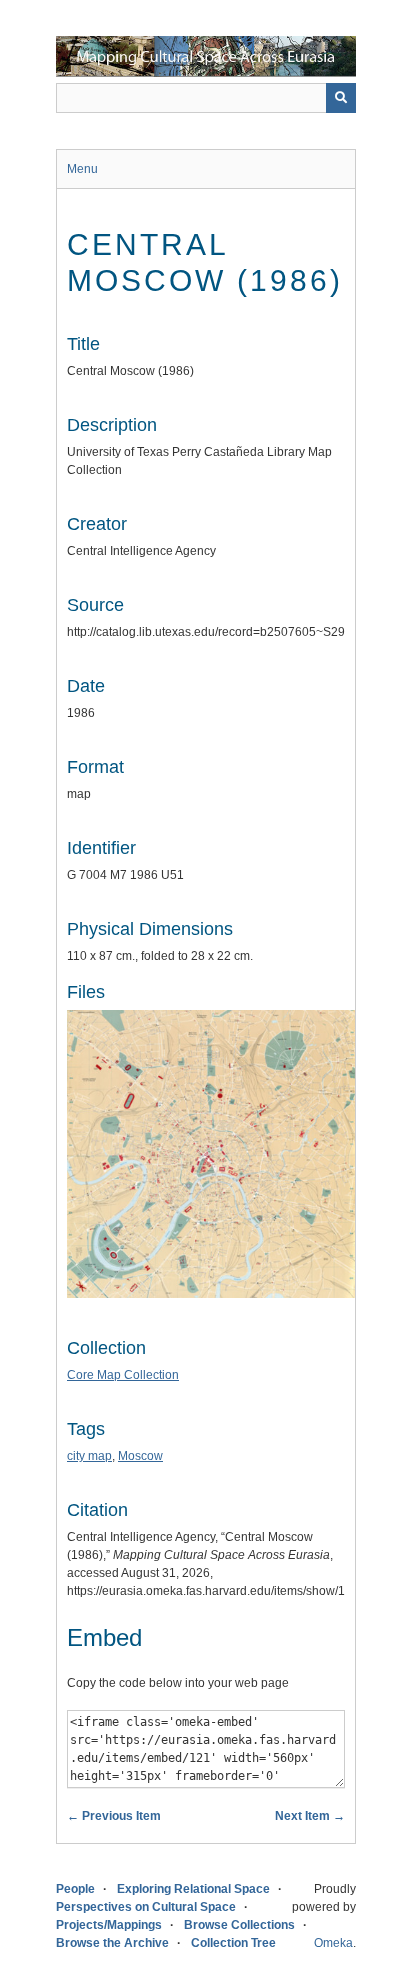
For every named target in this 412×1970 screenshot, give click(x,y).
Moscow (140, 1456)
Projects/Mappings (109, 1925)
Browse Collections (239, 1925)
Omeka (333, 1943)
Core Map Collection (123, 1375)
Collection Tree (233, 1943)
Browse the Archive (112, 1943)
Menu (82, 169)
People (75, 1889)
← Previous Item (114, 1816)
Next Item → (310, 1816)
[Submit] (341, 98)
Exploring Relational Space (193, 1889)
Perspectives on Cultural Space (146, 1907)
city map (89, 1456)
